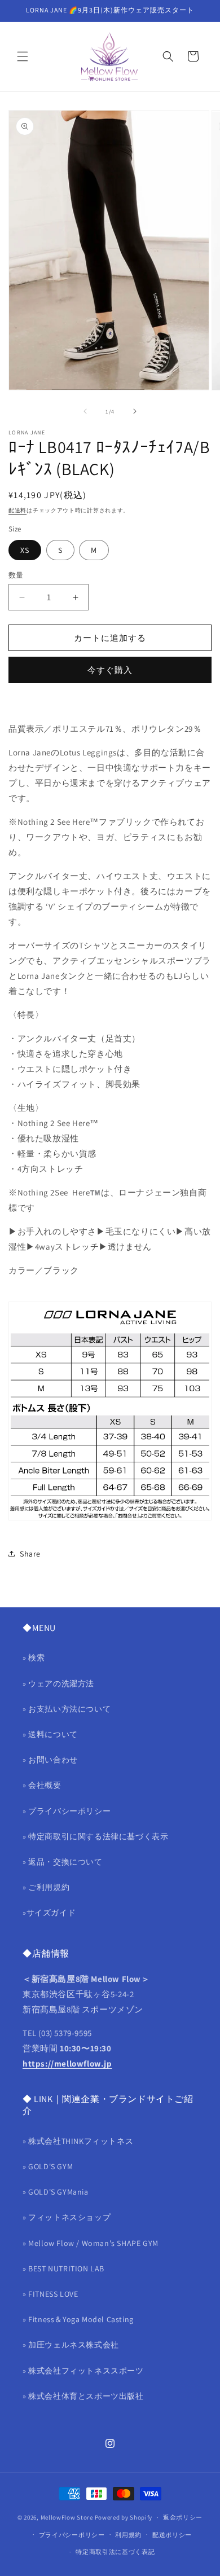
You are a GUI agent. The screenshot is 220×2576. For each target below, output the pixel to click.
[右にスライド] (135, 411)
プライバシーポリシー (72, 2535)
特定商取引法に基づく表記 (115, 2552)
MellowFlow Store (67, 2517)
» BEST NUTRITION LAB (63, 2269)
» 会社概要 (42, 1785)
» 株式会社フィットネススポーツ (83, 2371)
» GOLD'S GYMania (56, 2192)
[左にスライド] (85, 411)
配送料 (17, 510)
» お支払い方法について (67, 1709)
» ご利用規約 (46, 1887)
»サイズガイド (49, 1913)
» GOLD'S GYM (48, 2166)
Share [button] (30, 1554)
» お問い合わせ (50, 1760)
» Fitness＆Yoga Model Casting (78, 2319)
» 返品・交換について (63, 1862)
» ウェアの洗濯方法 (58, 1683)
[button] (23, 56)
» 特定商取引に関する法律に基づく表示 (95, 1836)
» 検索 (34, 1658)
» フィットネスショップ (67, 2217)
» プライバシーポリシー (67, 1811)
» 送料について (50, 1734)
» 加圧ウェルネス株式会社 (71, 2345)
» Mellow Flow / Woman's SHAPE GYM (91, 2243)
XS (25, 550)
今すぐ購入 (110, 670)
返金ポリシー (183, 2517)
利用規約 (128, 2535)
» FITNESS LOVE (50, 2294)
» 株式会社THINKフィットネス (78, 2141)
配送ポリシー (172, 2535)
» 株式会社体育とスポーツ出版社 (83, 2396)
